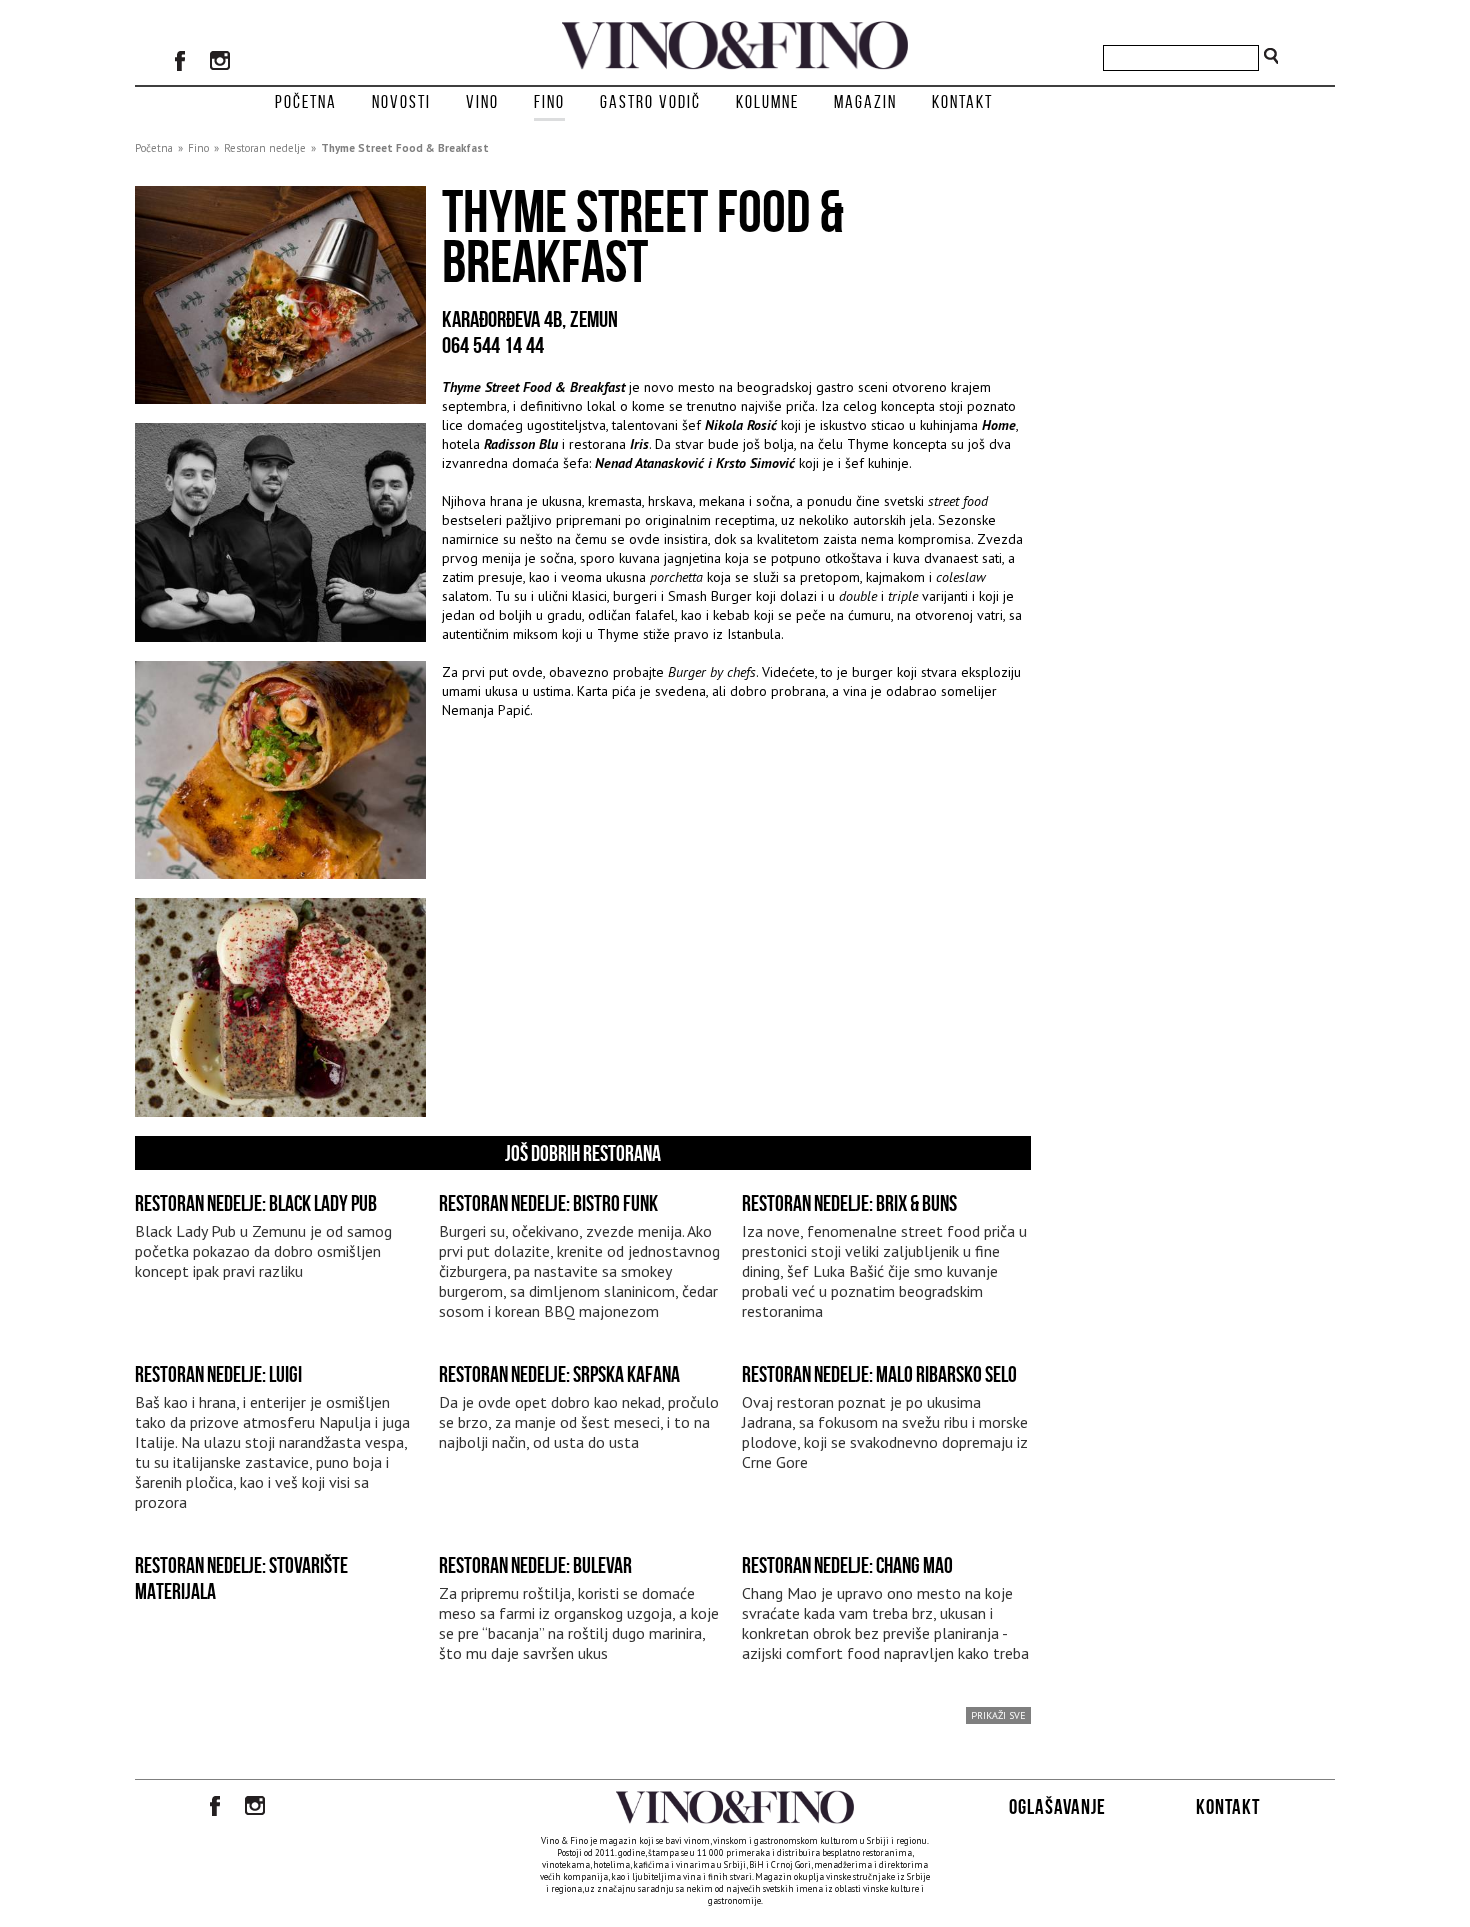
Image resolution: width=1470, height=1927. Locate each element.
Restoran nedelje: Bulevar (535, 1565)
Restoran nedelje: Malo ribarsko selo (879, 1374)
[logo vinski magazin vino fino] (735, 64)
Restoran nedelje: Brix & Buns (849, 1203)
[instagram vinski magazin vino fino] (220, 63)
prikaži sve (998, 1715)
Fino (549, 102)
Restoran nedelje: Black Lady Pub (256, 1203)
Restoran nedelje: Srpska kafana (559, 1374)
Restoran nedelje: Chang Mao (847, 1565)
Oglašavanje (1057, 1806)
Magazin (865, 102)
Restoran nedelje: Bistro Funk (548, 1203)
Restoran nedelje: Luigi (218, 1374)
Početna (306, 102)
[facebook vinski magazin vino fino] (180, 63)
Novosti (401, 102)
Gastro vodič (650, 102)
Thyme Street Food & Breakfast (405, 148)
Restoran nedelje (265, 148)
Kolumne (767, 102)
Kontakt (962, 102)
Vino (482, 102)
